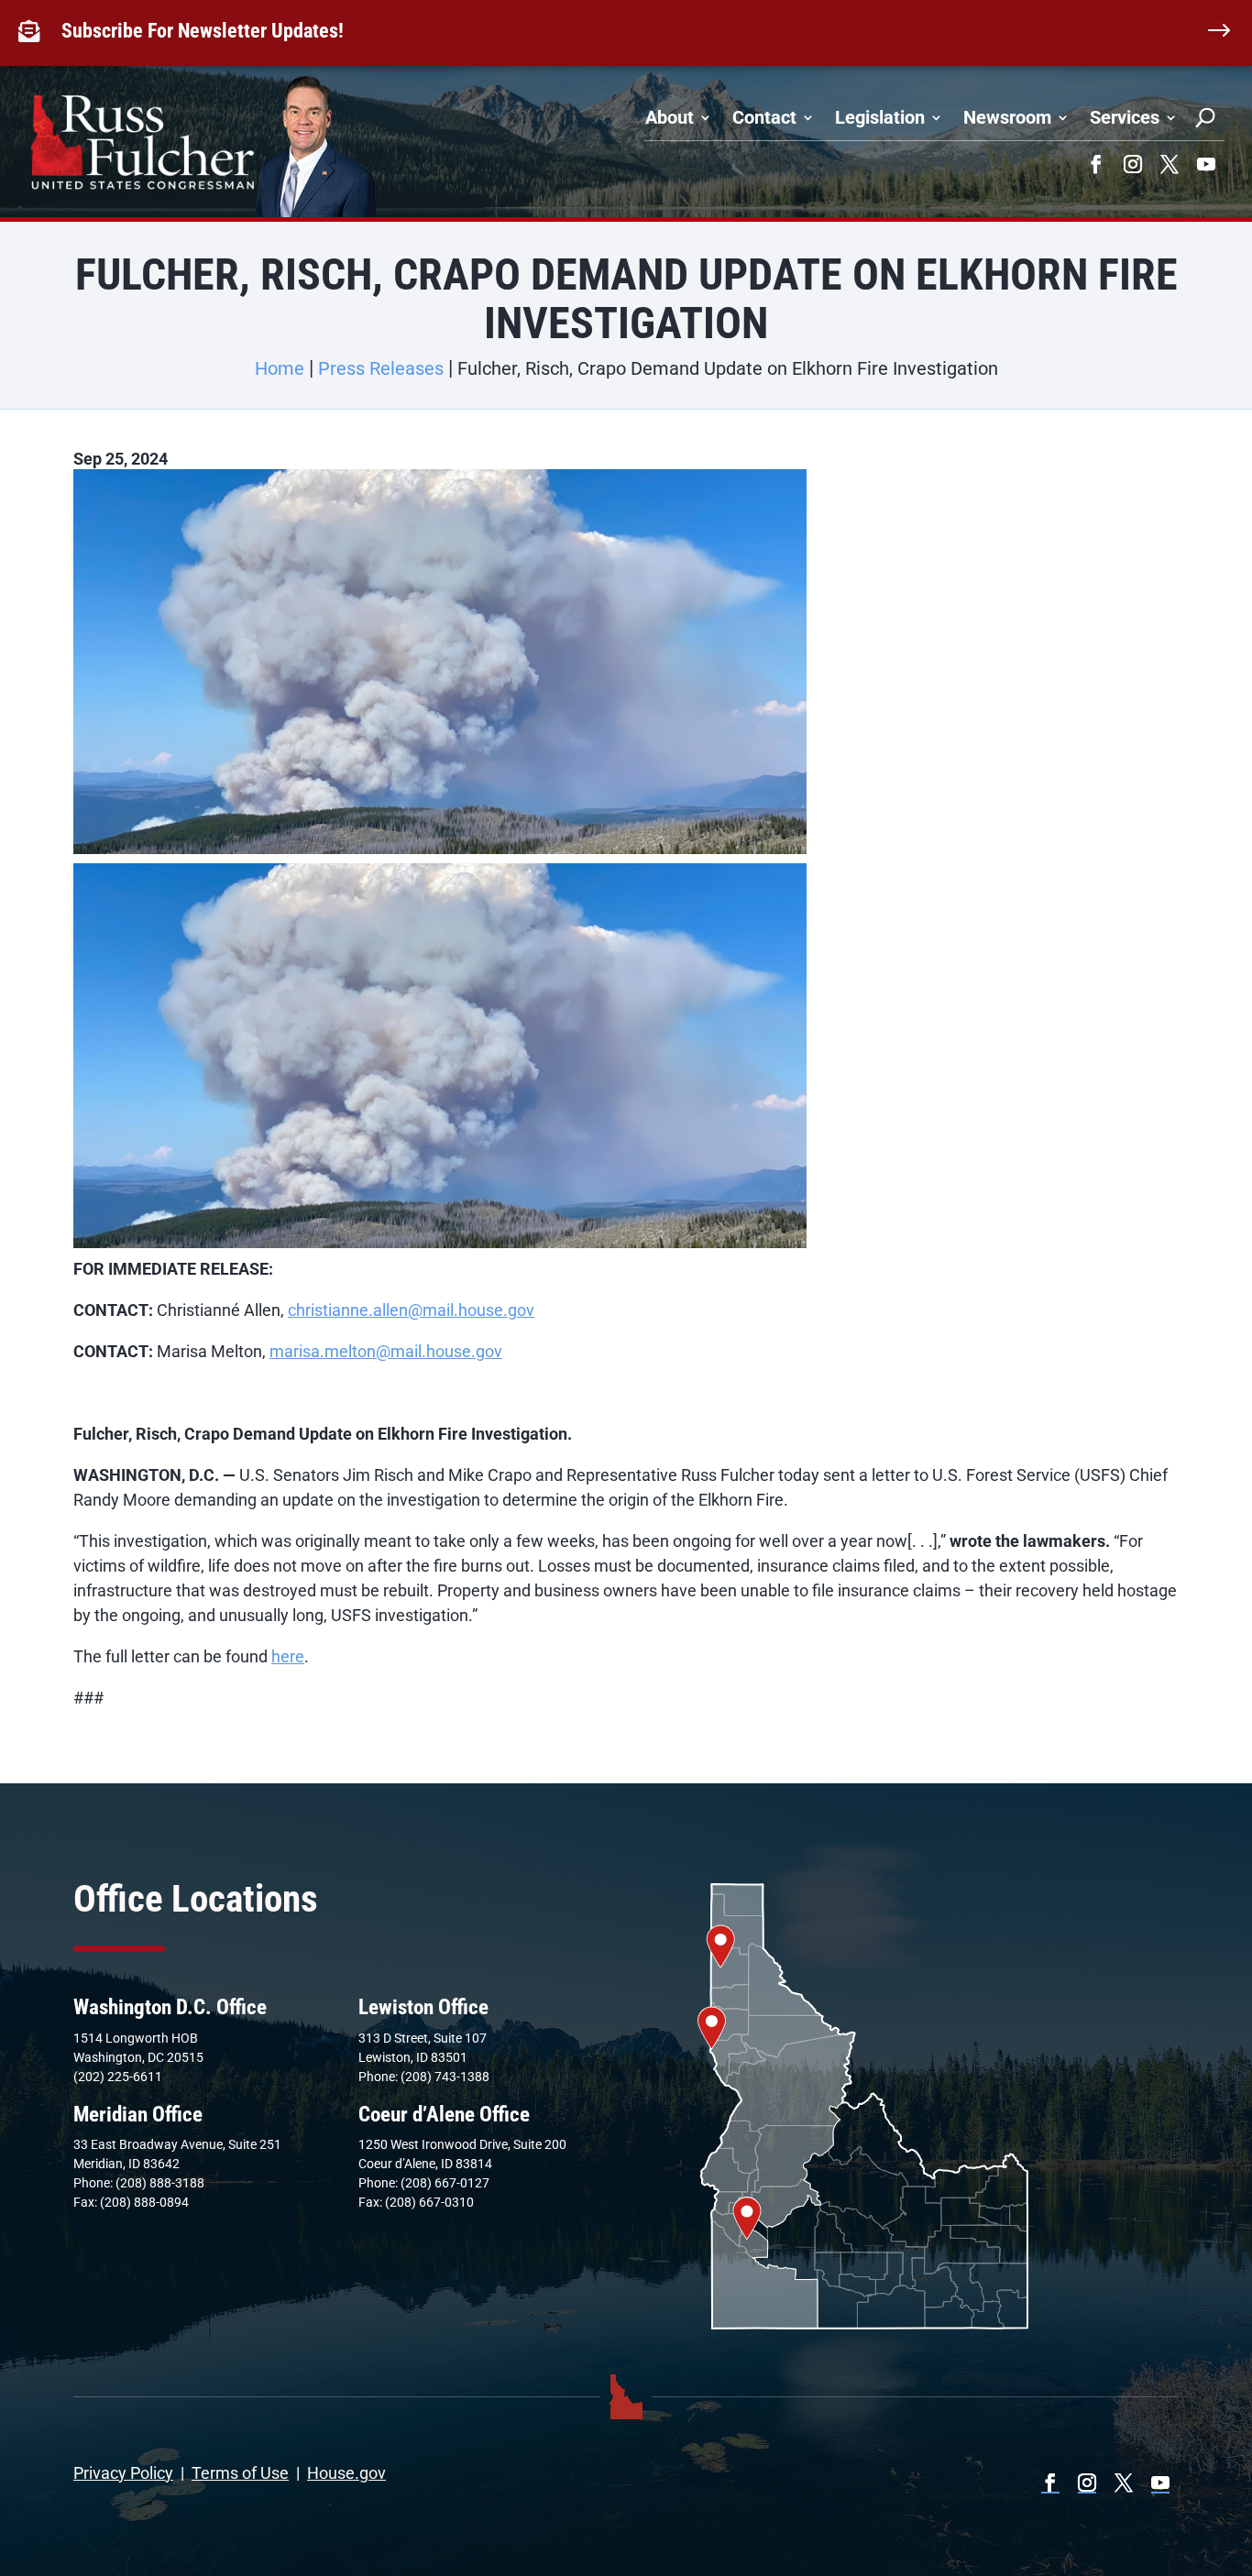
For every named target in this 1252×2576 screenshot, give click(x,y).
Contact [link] (764, 117)
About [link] (670, 117)
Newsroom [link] (1007, 117)
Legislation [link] (880, 117)
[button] (1096, 164)
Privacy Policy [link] (123, 2473)
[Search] (1205, 117)
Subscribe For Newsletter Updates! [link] (203, 31)
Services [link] (1125, 117)
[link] (33, 31)
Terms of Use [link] (240, 2473)
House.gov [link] (346, 2473)
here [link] (288, 1656)
